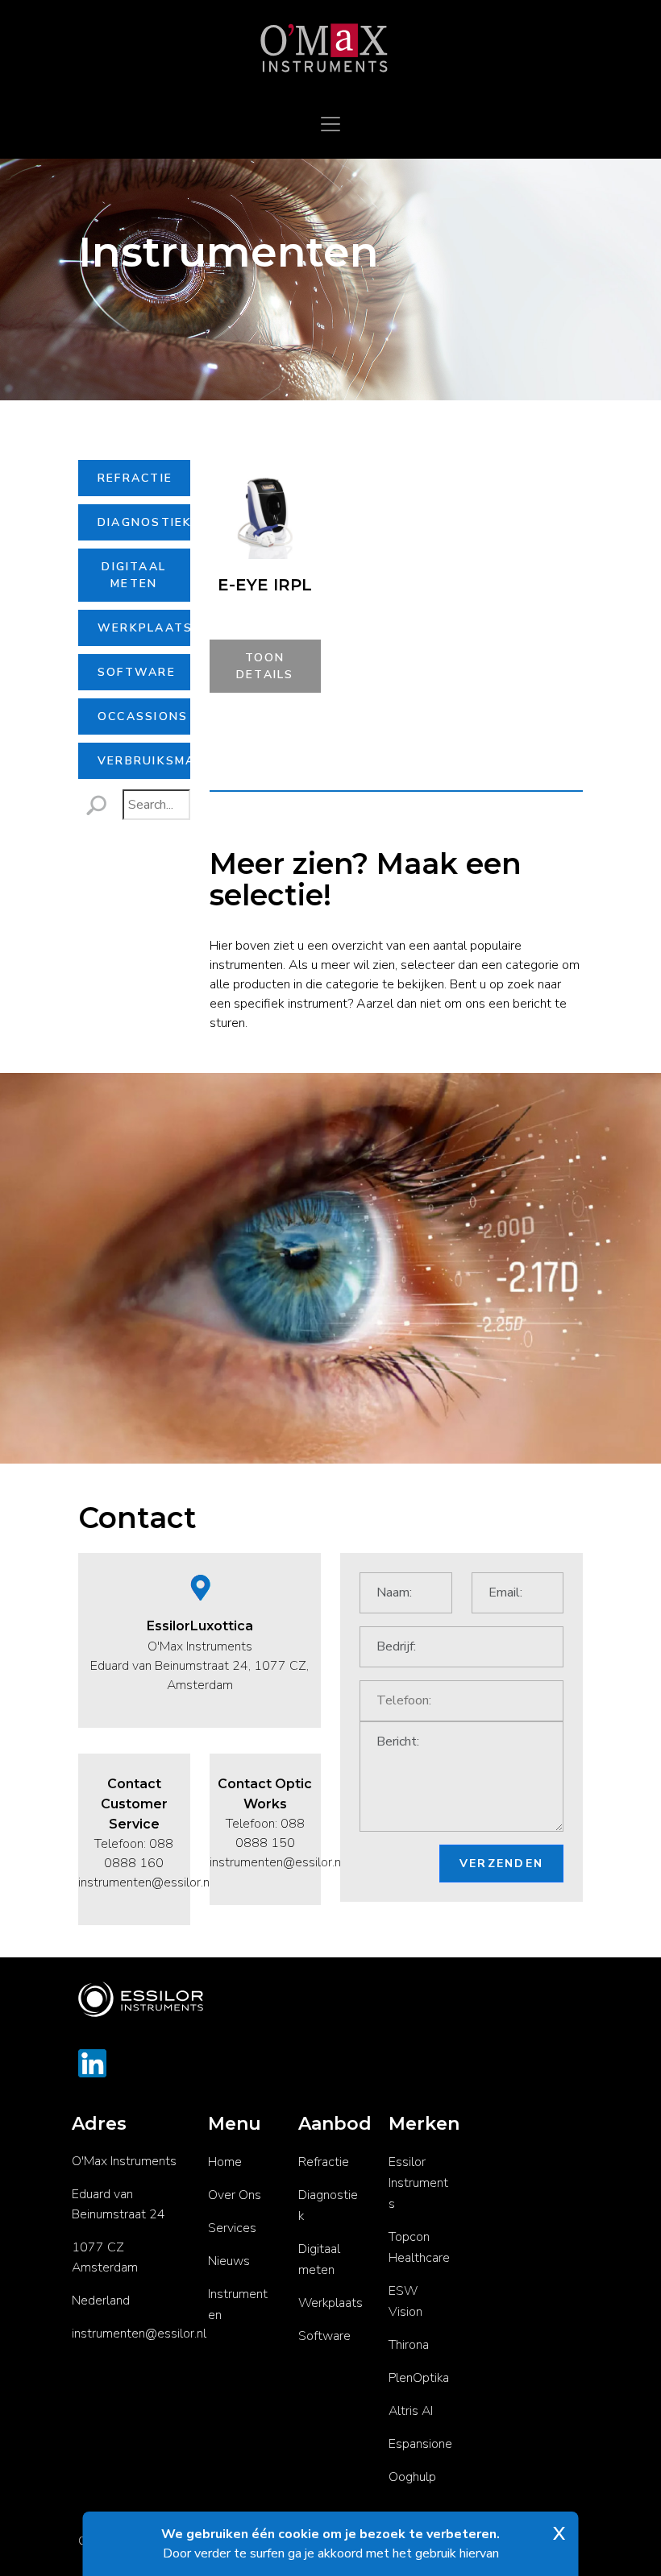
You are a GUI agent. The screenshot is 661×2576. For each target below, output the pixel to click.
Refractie (135, 478)
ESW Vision (405, 2301)
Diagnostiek (144, 522)
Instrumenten (238, 2305)
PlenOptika (419, 2378)
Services (232, 2228)
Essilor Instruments (418, 2183)
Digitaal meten (134, 575)
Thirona (409, 2345)
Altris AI (411, 2411)
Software (137, 672)
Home (225, 2162)
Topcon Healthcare (419, 2247)
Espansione (420, 2444)
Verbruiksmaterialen (144, 761)
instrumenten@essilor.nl (139, 2334)
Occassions (143, 716)
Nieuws (229, 2261)
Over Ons (235, 2195)
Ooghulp (412, 2477)
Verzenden (501, 1864)
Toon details (265, 666)
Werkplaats (144, 628)
